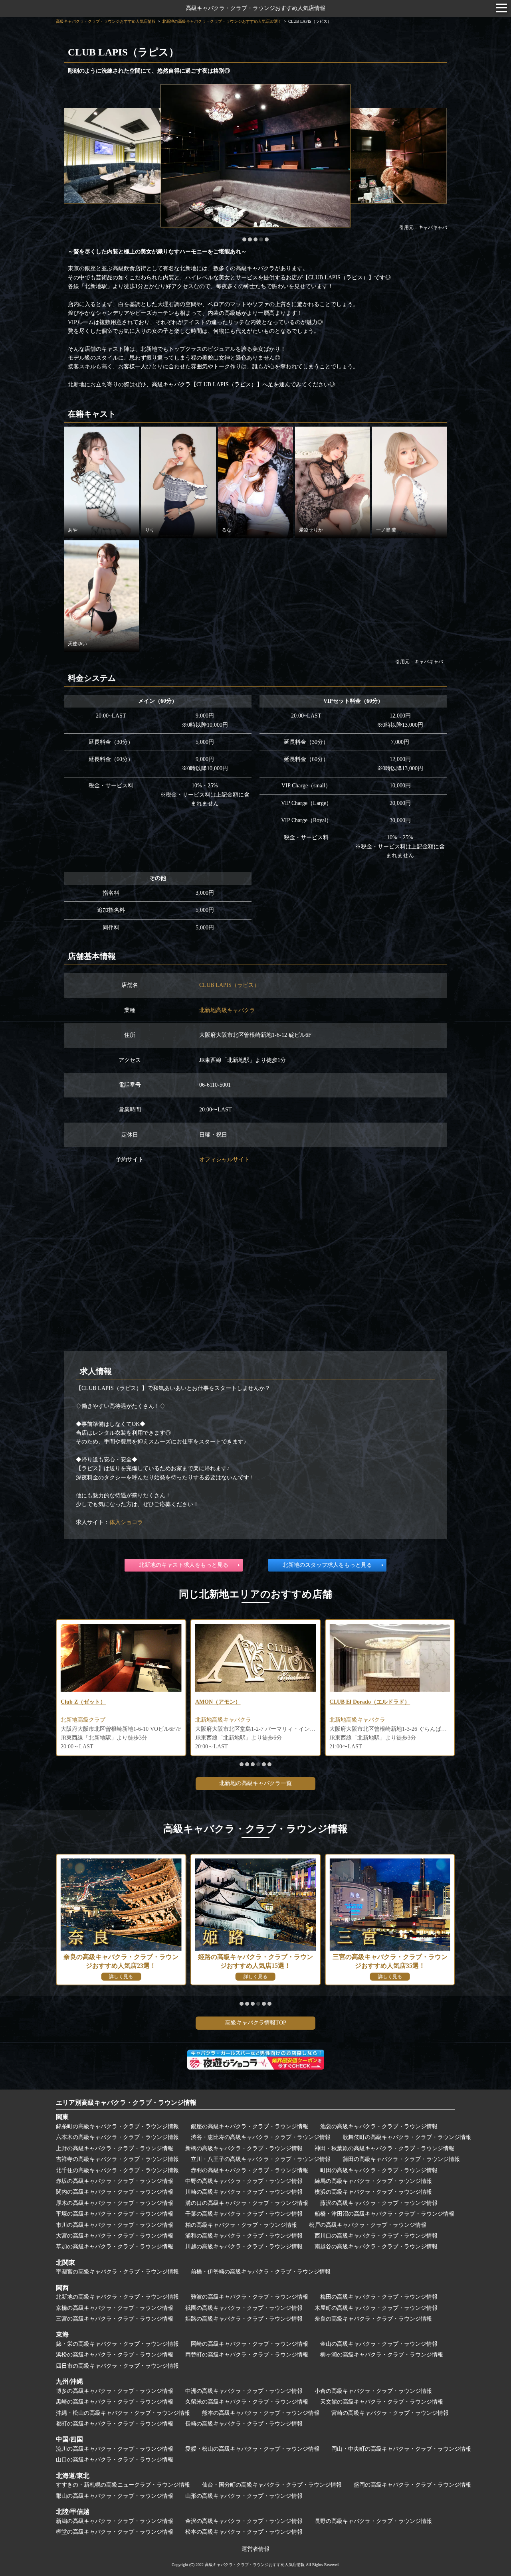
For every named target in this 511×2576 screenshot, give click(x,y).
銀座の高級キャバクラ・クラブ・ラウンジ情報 (250, 2126)
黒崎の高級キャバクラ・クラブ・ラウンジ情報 (115, 2402)
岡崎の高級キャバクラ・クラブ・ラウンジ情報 (250, 2344)
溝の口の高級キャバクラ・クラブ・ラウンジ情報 (247, 2203)
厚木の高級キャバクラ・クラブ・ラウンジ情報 (115, 2203)
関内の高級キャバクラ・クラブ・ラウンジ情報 (115, 2192)
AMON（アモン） (83, 1702)
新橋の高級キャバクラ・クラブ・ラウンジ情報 (244, 2148)
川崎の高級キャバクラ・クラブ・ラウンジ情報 (244, 2192)
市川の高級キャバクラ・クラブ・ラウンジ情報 (115, 2225)
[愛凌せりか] (333, 482)
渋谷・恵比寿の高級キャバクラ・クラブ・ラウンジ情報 (261, 2137)
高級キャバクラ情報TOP (256, 2023)
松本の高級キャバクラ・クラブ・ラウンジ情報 (244, 2532)
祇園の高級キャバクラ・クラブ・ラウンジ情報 (244, 2308)
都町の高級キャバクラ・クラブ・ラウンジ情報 (115, 2424)
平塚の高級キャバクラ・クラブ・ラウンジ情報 (115, 2214)
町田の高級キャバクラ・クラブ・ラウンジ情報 (379, 2170)
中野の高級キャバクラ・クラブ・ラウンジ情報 (244, 2181)
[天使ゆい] (101, 596)
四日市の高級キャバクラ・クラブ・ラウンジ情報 (117, 2366)
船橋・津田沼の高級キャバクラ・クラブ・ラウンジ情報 (384, 2214)
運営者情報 (255, 2549)
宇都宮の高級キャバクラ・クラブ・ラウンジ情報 (117, 2272)
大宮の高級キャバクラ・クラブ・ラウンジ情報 (115, 2236)
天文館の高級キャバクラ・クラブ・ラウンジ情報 (382, 2402)
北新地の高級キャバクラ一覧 (255, 1783)
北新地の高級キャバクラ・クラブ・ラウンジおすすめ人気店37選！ (222, 21)
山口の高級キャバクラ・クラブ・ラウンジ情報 (115, 2460)
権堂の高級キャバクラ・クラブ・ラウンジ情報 (115, 2532)
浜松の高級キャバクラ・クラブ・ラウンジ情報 (115, 2355)
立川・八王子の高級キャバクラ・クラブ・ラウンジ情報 (261, 2159)
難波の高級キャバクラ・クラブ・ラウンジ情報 (250, 2297)
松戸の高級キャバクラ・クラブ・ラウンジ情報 (368, 2225)
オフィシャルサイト (224, 1159)
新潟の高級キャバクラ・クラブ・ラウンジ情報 (115, 2521)
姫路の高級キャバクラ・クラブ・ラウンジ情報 (244, 2319)
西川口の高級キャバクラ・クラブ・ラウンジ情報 (376, 2236)
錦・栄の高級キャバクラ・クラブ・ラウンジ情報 (117, 2344)
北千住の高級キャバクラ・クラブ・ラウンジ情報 (117, 2170)
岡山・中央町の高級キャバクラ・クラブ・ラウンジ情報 (401, 2449)
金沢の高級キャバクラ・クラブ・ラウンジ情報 (244, 2521)
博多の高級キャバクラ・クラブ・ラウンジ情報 (115, 2391)
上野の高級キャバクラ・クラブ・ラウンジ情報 (115, 2148)
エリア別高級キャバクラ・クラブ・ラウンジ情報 (126, 2103)
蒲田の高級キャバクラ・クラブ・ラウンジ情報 (401, 2159)
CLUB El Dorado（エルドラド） (236, 1702)
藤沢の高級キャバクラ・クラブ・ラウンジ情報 (379, 2203)
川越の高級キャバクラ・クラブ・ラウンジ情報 (244, 2247)
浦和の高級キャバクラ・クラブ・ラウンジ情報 (244, 2236)
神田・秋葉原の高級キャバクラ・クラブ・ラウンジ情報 (384, 2148)
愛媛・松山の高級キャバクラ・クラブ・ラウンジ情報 (252, 2449)
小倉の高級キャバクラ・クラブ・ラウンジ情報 (373, 2391)
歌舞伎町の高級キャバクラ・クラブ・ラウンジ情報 (407, 2137)
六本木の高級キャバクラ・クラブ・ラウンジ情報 (117, 2137)
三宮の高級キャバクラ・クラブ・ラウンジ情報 (115, 2319)
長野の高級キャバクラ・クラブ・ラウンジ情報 (373, 2521)
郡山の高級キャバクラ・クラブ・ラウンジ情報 (115, 2496)
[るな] (255, 482)
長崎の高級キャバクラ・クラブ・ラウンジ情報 (244, 2424)
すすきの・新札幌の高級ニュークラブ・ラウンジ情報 (123, 2485)
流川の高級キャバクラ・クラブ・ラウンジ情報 (115, 2449)
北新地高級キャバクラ (227, 1010)
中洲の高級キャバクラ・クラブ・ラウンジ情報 (244, 2391)
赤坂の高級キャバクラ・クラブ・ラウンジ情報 (115, 2181)
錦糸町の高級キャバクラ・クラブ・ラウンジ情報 (117, 2126)
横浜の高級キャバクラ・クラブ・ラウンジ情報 (373, 2192)
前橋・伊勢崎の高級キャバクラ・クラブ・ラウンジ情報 (261, 2272)
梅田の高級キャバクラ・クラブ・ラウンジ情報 (379, 2297)
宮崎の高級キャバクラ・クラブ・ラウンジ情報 (390, 2413)
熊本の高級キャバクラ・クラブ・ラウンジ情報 (261, 2413)
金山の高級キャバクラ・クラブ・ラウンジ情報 (379, 2344)
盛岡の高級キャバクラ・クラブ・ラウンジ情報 (412, 2485)
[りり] (178, 482)
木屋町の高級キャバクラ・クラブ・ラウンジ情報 (376, 2308)
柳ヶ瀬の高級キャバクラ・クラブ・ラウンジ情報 (382, 2355)
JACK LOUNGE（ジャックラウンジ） (378, 1702)
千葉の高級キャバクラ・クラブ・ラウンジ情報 (244, 2214)
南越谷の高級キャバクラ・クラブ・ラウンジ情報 (376, 2247)
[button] (244, 239)
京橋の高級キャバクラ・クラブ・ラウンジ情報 (115, 2308)
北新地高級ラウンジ (355, 1720)
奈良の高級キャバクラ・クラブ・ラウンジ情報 (373, 2319)
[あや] (101, 482)
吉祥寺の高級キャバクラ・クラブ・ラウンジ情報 (117, 2159)
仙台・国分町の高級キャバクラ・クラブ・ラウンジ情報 (272, 2485)
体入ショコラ (126, 1522)
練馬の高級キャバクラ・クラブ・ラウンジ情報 (373, 2181)
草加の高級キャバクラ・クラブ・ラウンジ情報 (115, 2247)
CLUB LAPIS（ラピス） (229, 985)
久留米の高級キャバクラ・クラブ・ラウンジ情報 (247, 2402)
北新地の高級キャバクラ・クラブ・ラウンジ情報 (117, 2297)
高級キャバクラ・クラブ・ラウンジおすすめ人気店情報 (255, 8)
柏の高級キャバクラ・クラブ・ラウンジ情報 (241, 2225)
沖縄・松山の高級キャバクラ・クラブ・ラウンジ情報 (123, 2413)
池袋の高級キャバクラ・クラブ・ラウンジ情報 (379, 2126)
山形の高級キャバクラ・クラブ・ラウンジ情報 (244, 2496)
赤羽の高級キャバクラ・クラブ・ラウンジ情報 (250, 2170)
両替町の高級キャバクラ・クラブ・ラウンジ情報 (247, 2355)
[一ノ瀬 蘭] (410, 482)
